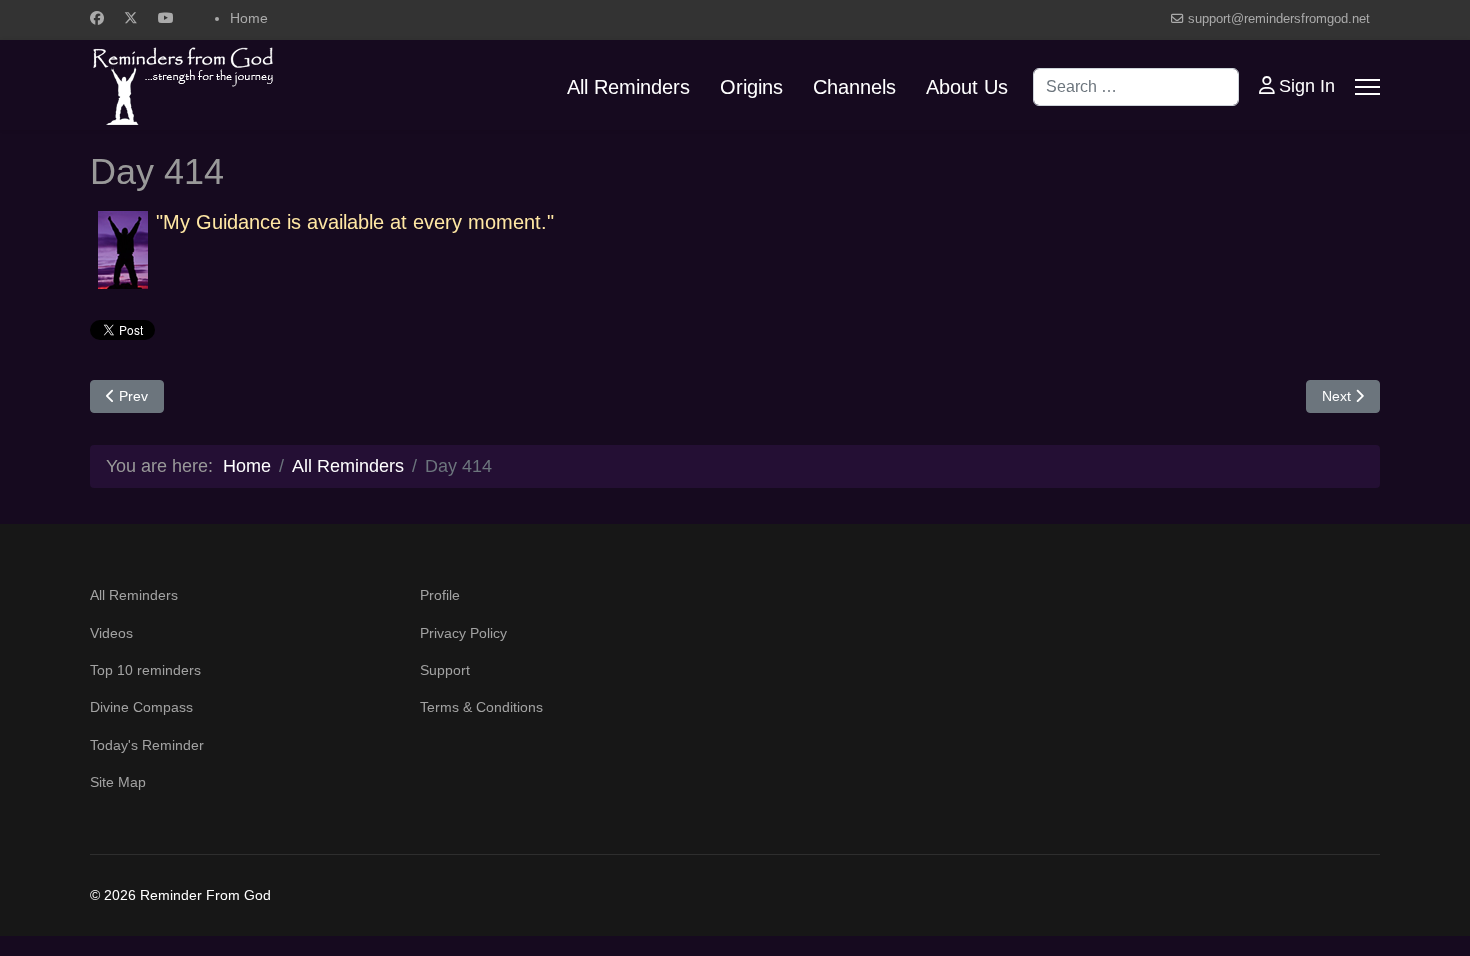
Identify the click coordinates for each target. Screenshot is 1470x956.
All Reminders (628, 87)
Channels (854, 87)
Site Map (118, 782)
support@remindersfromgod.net (1279, 19)
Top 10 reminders (145, 670)
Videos (111, 633)
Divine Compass (141, 707)
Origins (751, 87)
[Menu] (1367, 87)
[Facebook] (97, 18)
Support (445, 670)
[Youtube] (166, 18)
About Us (967, 87)
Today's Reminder (147, 745)
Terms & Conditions (481, 707)
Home (249, 18)
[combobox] (1136, 87)
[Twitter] (131, 18)
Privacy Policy (463, 633)
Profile (440, 595)
